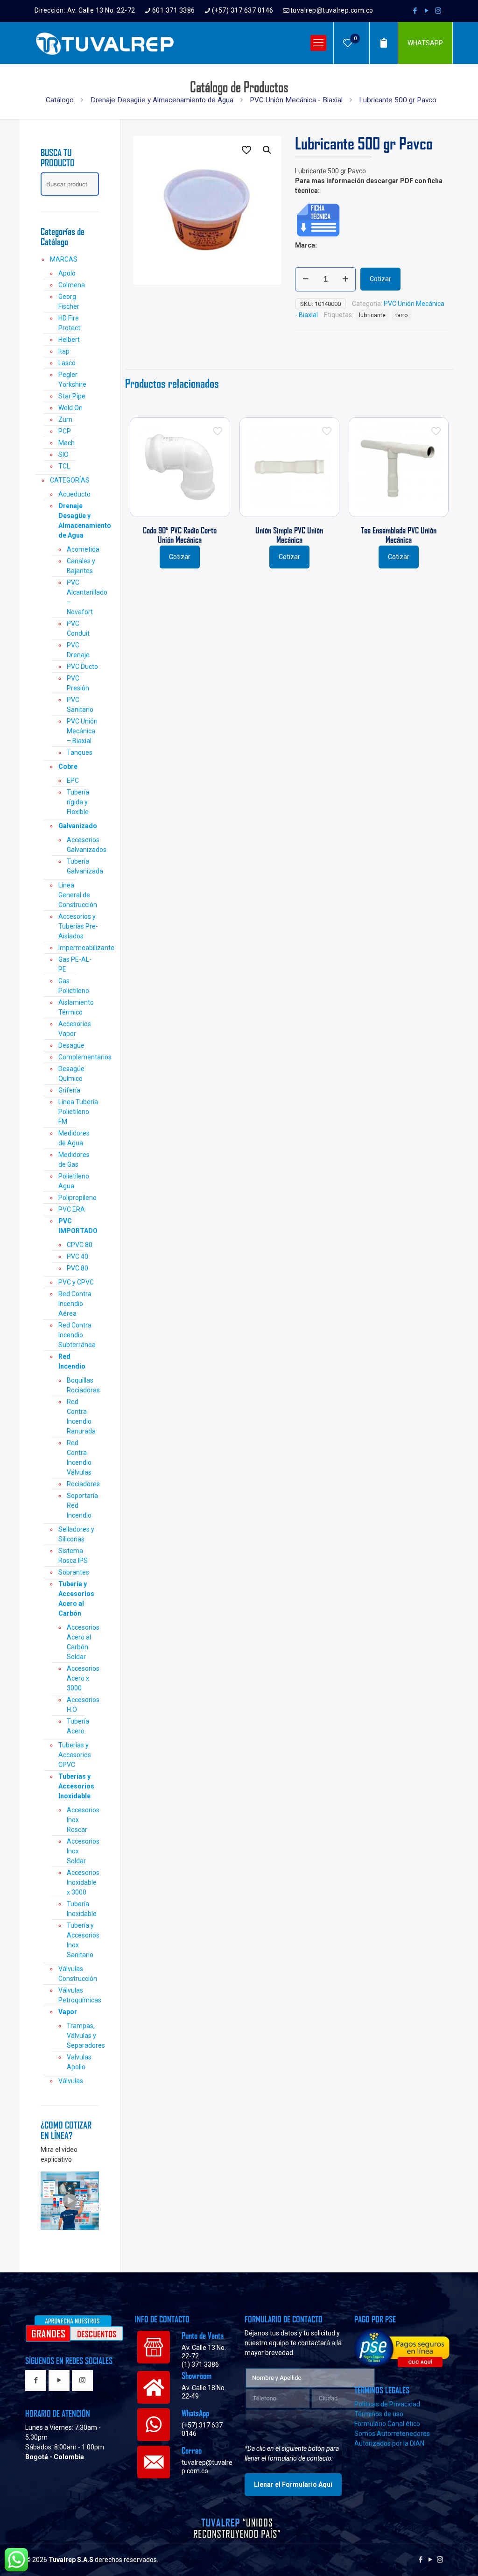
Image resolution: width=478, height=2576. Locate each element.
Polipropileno (77, 1198)
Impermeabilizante (79, 948)
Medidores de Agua (74, 1138)
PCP (65, 431)
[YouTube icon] (426, 11)
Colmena (72, 285)
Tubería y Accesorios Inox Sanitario (83, 1940)
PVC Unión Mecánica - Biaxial (296, 100)
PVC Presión (78, 683)
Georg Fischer (69, 302)
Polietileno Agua (74, 1181)
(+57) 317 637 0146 (243, 10)
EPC (73, 781)
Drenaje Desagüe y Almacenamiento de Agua (162, 100)
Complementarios (79, 1057)
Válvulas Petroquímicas (79, 1995)
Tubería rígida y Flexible (78, 802)
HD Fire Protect (69, 323)
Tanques (80, 752)
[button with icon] (36, 2381)
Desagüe (71, 1045)
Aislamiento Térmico (76, 1007)
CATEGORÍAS (70, 480)
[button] (267, 150)
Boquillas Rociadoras (83, 1385)
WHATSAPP (425, 43)
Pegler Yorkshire (72, 380)
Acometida (83, 549)
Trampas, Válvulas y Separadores (83, 2036)
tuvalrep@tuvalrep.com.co (332, 10)
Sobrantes (74, 1572)
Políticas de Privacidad (387, 2404)
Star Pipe (72, 396)
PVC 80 (77, 1268)
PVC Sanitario (80, 705)
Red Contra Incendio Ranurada (81, 1416)
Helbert (69, 340)
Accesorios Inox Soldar (83, 1851)
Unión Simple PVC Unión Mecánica (289, 535)
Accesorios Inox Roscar (83, 1820)
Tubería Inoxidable (82, 1909)
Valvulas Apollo (79, 2062)
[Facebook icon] (415, 11)
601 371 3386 (174, 10)
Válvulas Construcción (78, 1974)
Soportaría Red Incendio (82, 1505)
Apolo (67, 273)
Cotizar (380, 279)
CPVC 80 (80, 1245)
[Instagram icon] (438, 11)
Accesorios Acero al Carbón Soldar (83, 1642)
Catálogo (60, 100)
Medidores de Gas (74, 1160)
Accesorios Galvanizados (83, 845)
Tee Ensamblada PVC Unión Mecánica (399, 535)
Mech (67, 443)
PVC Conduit (78, 628)
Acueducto (74, 494)
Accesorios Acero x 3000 (83, 1678)
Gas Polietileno (74, 986)
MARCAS (64, 259)
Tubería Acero (78, 1726)
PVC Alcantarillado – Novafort (83, 597)
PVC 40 (77, 1256)
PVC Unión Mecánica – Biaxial (82, 731)
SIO (63, 454)
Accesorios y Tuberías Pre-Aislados (78, 926)
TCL (64, 466)
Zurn (65, 419)
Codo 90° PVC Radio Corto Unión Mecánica (180, 535)
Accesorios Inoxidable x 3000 (83, 1882)
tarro (402, 315)
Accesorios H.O (83, 1705)
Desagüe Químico (71, 1074)
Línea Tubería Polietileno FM (78, 1112)
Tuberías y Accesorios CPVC (75, 1755)
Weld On (70, 408)
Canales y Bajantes (81, 566)
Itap (64, 351)
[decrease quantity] (306, 279)
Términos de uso (379, 2414)
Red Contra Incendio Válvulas (79, 1458)
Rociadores (83, 1484)
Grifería (69, 1090)
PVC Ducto (82, 667)
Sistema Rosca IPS (73, 1556)
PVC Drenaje (78, 650)
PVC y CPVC (76, 1282)
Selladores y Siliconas (76, 1534)
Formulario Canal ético (387, 2424)
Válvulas (71, 2081)
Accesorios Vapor (75, 1029)
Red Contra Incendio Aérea (75, 1304)
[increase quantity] (345, 279)
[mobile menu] (318, 43)
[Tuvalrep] (105, 43)
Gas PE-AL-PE (75, 964)
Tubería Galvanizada (83, 866)
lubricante (372, 315)
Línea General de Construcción (78, 895)
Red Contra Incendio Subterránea (77, 1335)
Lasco (67, 363)
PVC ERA (72, 1209)
